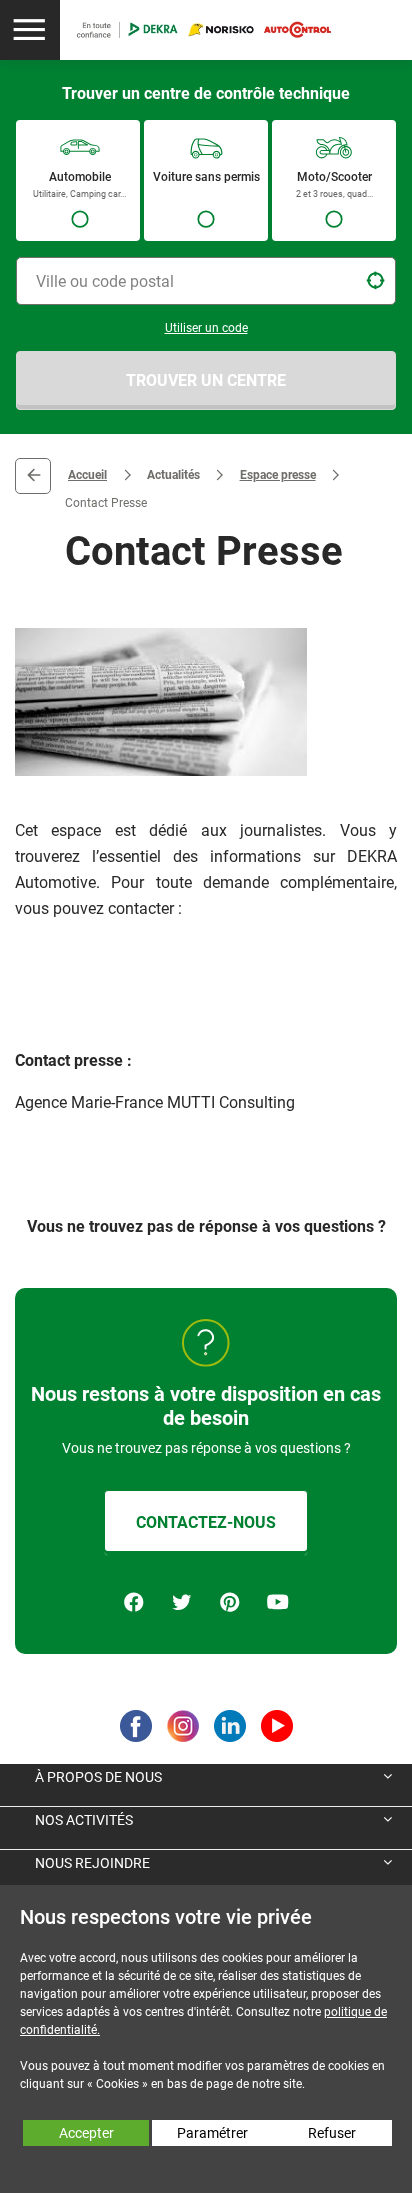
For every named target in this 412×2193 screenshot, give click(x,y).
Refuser (332, 2133)
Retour (33, 476)
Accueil (87, 475)
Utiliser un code (206, 328)
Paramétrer (212, 2133)
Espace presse (278, 475)
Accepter (86, 2133)
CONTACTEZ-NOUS (206, 1522)
